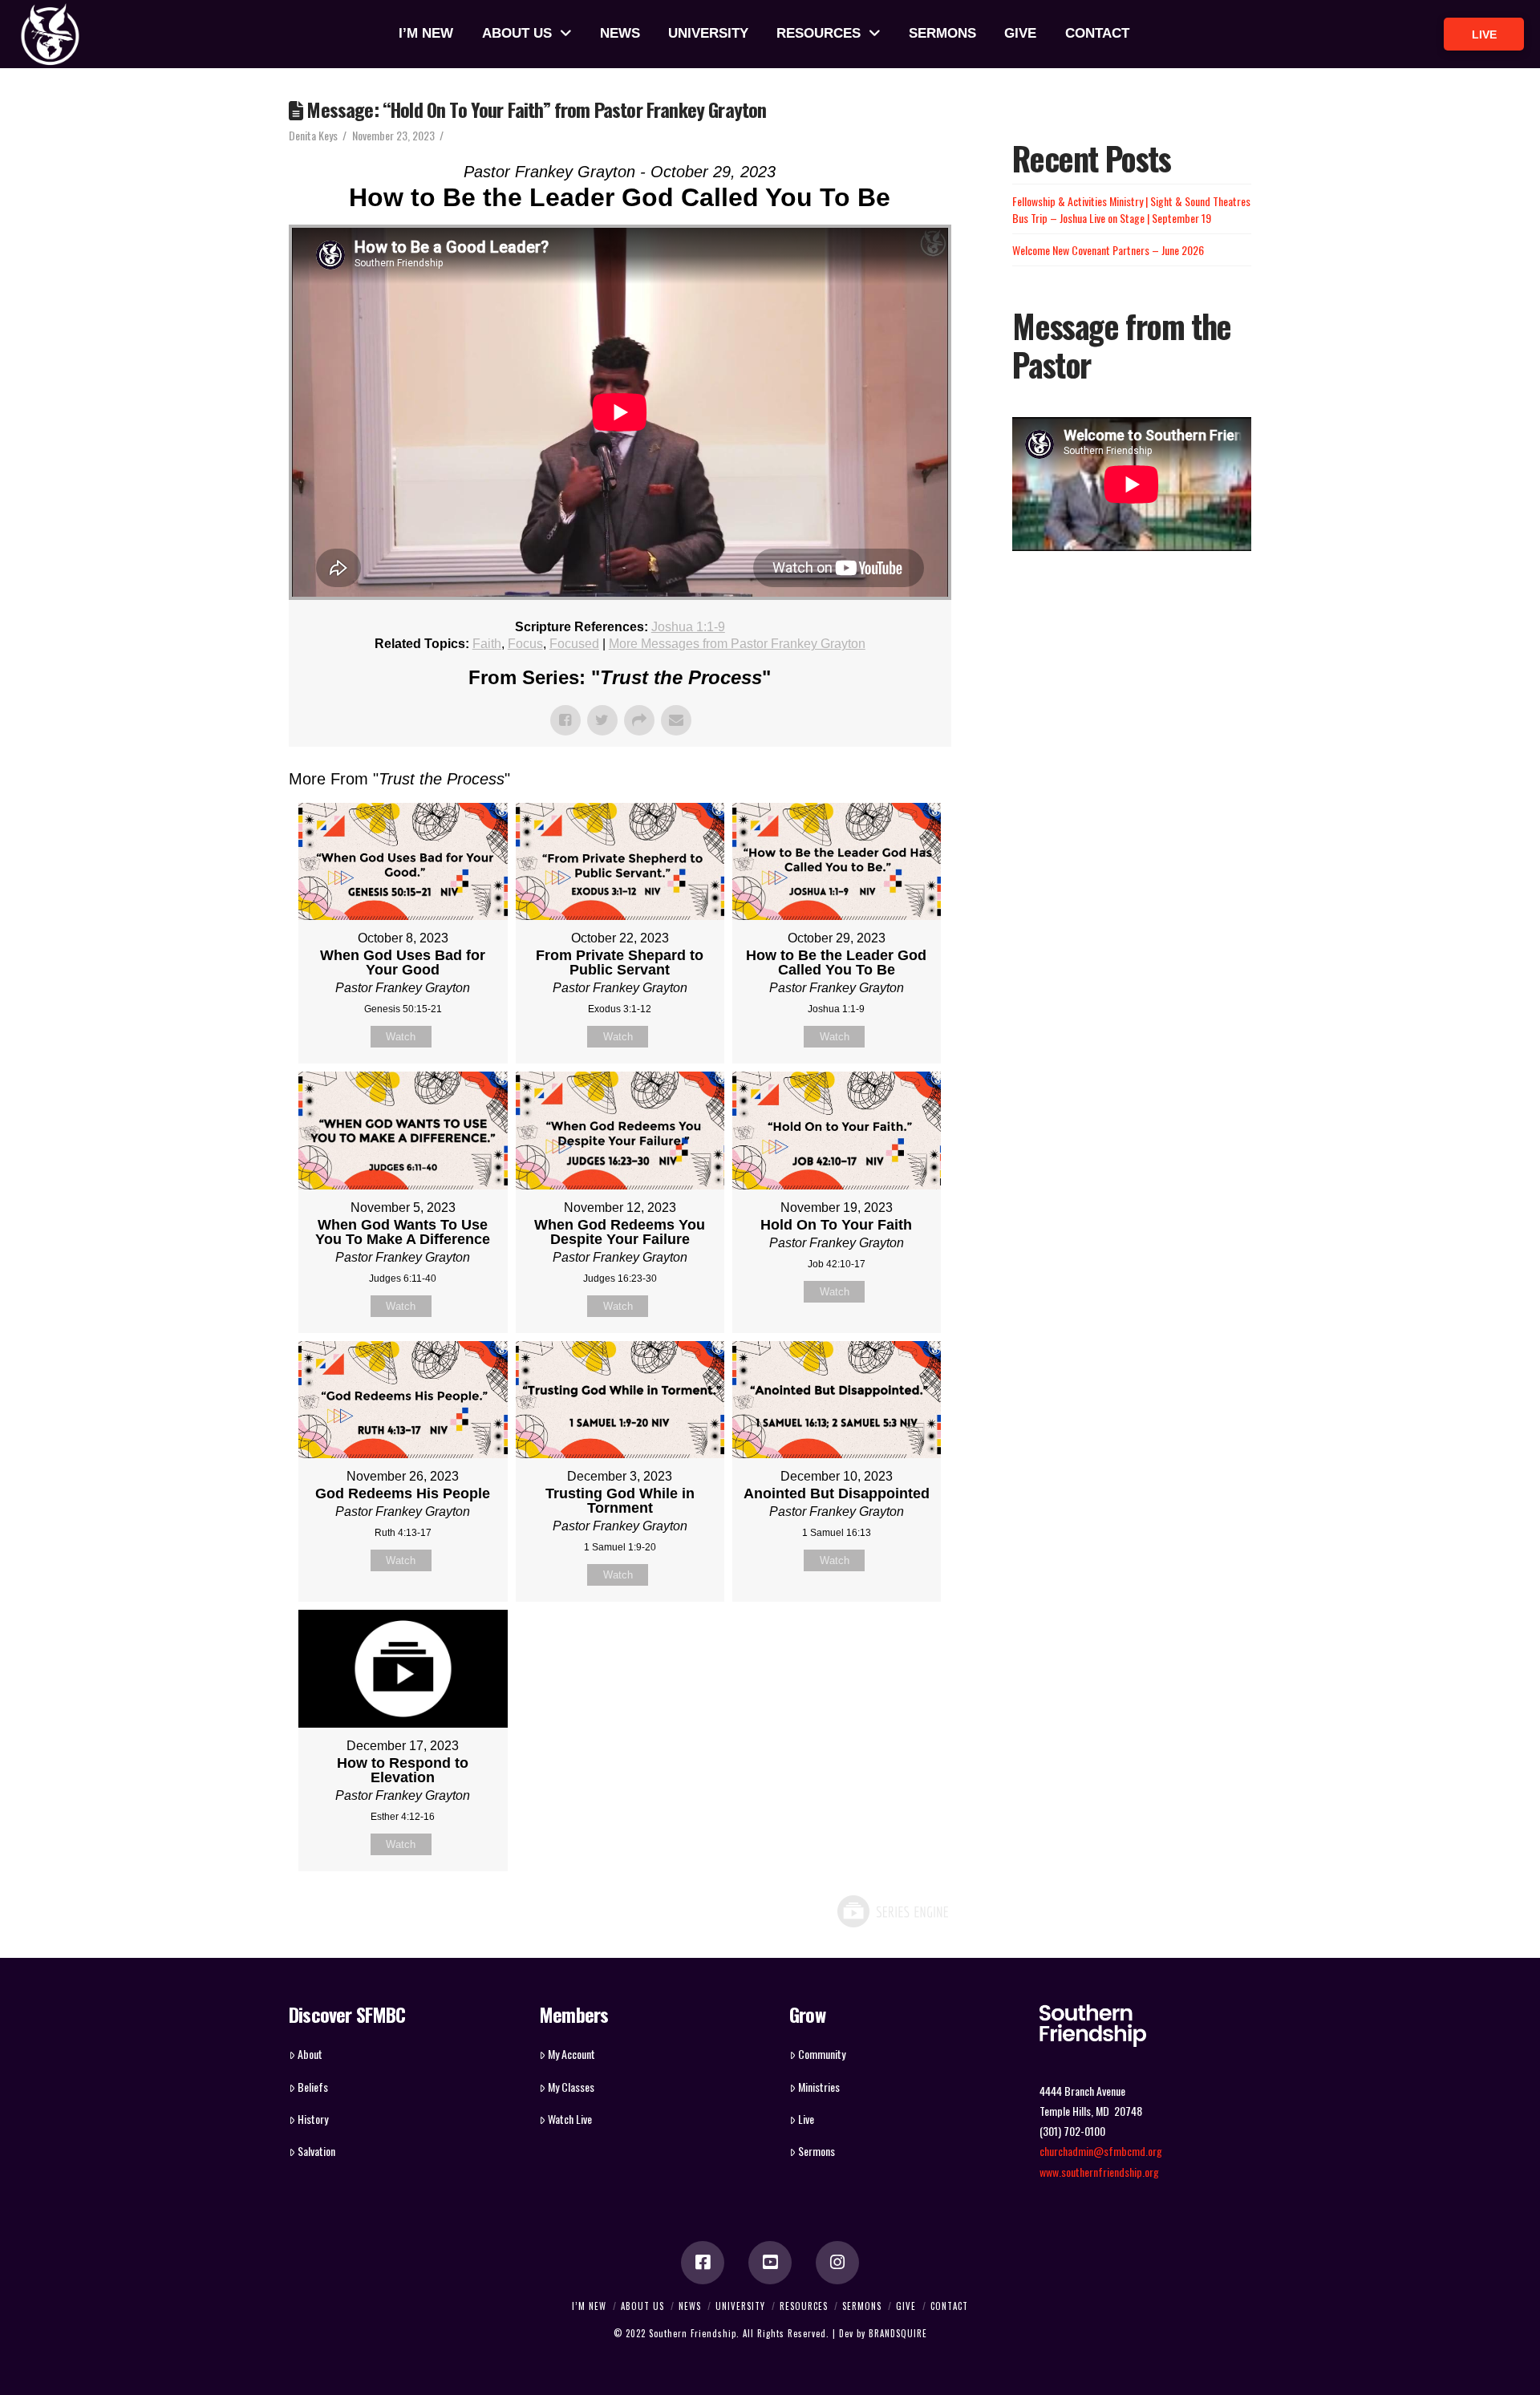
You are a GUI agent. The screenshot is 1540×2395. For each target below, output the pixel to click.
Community (822, 2054)
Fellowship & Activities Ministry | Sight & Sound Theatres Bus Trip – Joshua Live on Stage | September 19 (1131, 209)
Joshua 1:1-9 (688, 627)
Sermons (817, 2151)
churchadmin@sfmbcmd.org (1101, 2151)
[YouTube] (770, 2263)
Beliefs (313, 2087)
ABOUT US (642, 2306)
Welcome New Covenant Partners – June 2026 (1108, 250)
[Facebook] (703, 2263)
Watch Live (570, 2119)
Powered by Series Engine (892, 1911)
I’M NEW (589, 2306)
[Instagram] (837, 2263)
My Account (571, 2054)
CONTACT (949, 2306)
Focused (574, 644)
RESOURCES (804, 2306)
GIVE (906, 2306)
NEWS (690, 2306)
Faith (487, 644)
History (313, 2119)
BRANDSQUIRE (898, 2333)
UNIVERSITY (740, 2306)
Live (806, 2119)
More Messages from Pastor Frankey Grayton (737, 644)
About (310, 2054)
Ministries (819, 2087)
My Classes (571, 2087)
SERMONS (862, 2306)
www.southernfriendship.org (1099, 2172)
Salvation (316, 2151)
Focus (525, 644)
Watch (401, 1037)
